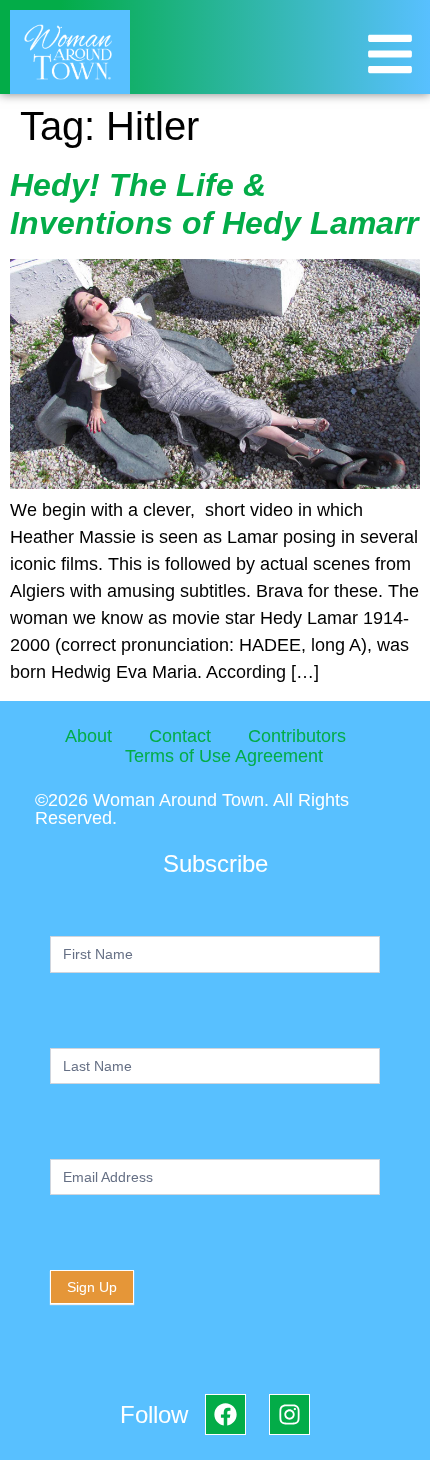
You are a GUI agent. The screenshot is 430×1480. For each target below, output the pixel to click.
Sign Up (92, 1287)
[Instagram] (289, 1414)
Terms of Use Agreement (224, 756)
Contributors (297, 736)
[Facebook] (225, 1414)
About (88, 736)
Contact (180, 736)
